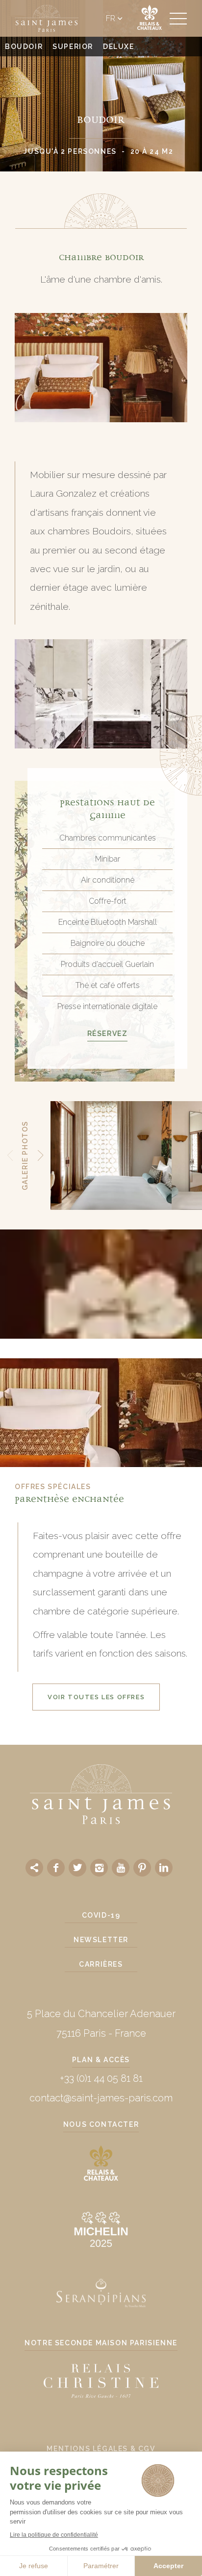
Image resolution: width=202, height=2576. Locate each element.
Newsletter (101, 1940)
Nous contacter (101, 2124)
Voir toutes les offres (96, 1697)
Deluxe (119, 47)
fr (111, 19)
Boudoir (24, 47)
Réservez (108, 1034)
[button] (10, 1156)
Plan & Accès (101, 2060)
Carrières (101, 1964)
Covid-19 (101, 1915)
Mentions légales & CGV (101, 2449)
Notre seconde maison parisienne (101, 2343)
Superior (73, 47)
